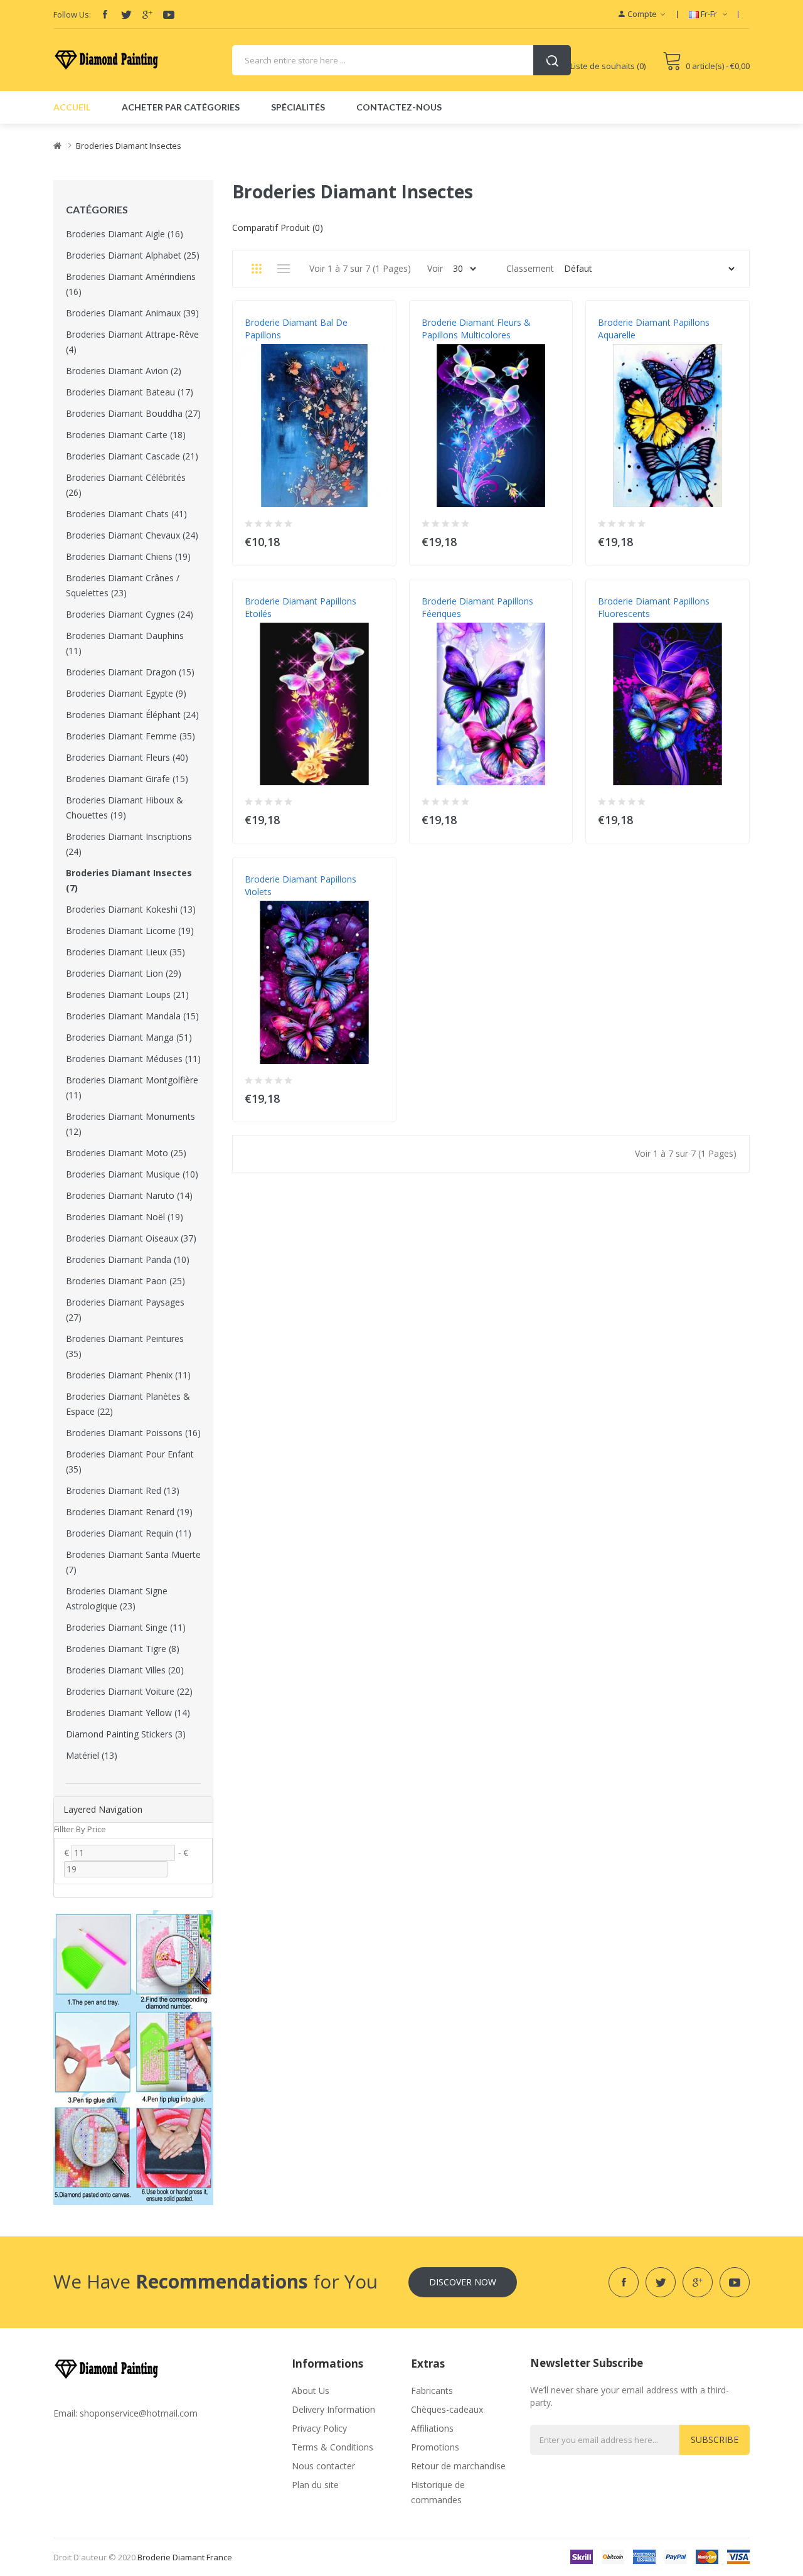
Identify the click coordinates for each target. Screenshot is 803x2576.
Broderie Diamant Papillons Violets (300, 885)
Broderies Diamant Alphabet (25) (133, 255)
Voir (435, 268)
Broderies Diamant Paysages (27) (125, 1310)
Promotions (435, 2447)
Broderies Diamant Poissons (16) (133, 1433)
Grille (256, 269)
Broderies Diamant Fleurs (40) (127, 757)
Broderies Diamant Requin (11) (129, 1533)
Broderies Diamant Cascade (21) (132, 456)
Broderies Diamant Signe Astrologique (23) (117, 1598)
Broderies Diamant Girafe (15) (127, 779)
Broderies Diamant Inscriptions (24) (129, 844)
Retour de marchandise (458, 2466)
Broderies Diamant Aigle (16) (125, 234)
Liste (283, 269)
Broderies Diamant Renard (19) (129, 1512)
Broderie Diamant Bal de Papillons (296, 329)
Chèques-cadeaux (447, 2409)
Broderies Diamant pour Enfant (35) (130, 1462)
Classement (530, 268)
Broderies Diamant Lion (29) (124, 973)
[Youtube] (169, 14)
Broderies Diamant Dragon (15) (130, 672)
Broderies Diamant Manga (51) (129, 1037)
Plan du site (315, 2485)
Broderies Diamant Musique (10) (132, 1174)
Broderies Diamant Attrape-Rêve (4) (132, 342)
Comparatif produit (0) (278, 228)
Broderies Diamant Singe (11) (126, 1627)
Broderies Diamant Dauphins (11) (125, 643)
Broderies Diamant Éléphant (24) (132, 715)
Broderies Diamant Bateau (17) (130, 392)
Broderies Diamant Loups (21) (127, 995)
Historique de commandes (438, 2492)
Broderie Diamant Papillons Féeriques (477, 607)
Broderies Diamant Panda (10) (128, 1259)
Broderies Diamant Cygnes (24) (130, 614)
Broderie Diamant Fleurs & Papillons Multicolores (476, 329)
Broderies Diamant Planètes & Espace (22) (128, 1404)
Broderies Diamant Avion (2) (124, 371)
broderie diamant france (185, 2557)
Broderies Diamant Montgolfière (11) (132, 1087)
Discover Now (463, 2282)
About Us (311, 2391)
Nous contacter (323, 2466)
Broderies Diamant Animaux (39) (132, 313)
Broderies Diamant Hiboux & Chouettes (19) (125, 808)
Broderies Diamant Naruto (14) (129, 1195)
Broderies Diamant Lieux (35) (125, 952)
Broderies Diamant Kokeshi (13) (131, 909)
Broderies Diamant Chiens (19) (128, 556)
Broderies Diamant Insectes (129, 146)
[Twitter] (126, 14)
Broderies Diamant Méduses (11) (133, 1059)
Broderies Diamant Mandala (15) (132, 1016)
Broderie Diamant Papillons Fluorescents (654, 607)
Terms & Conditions (332, 2447)
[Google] (147, 14)
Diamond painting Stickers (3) (126, 1734)
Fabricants (432, 2391)
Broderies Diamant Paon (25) (125, 1281)
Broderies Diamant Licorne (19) (130, 931)
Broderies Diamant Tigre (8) (123, 1649)
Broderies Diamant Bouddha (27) (133, 413)
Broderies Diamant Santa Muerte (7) (133, 1562)
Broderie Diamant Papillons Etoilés (300, 607)
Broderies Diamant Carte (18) (126, 435)
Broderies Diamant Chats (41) (126, 514)
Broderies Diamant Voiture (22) (129, 1691)
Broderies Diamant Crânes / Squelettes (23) (123, 585)
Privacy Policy (319, 2428)
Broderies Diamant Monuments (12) (130, 1124)
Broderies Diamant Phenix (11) (128, 1375)
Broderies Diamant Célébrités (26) (126, 485)
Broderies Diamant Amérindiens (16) (131, 284)
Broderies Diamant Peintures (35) (125, 1346)
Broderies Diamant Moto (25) (126, 1153)
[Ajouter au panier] (379, 539)
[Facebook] (105, 14)
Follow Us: (72, 14)
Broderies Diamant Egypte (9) (126, 693)
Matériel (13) (92, 1755)
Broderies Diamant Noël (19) (125, 1217)
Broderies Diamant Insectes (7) (129, 880)
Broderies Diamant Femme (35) (130, 736)
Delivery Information (333, 2409)
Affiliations (432, 2428)
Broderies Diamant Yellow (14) (128, 1713)
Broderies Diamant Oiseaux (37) (131, 1238)
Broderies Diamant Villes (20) (125, 1670)
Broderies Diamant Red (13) (123, 1490)
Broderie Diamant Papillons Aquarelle (654, 329)
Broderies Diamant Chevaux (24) (132, 535)
